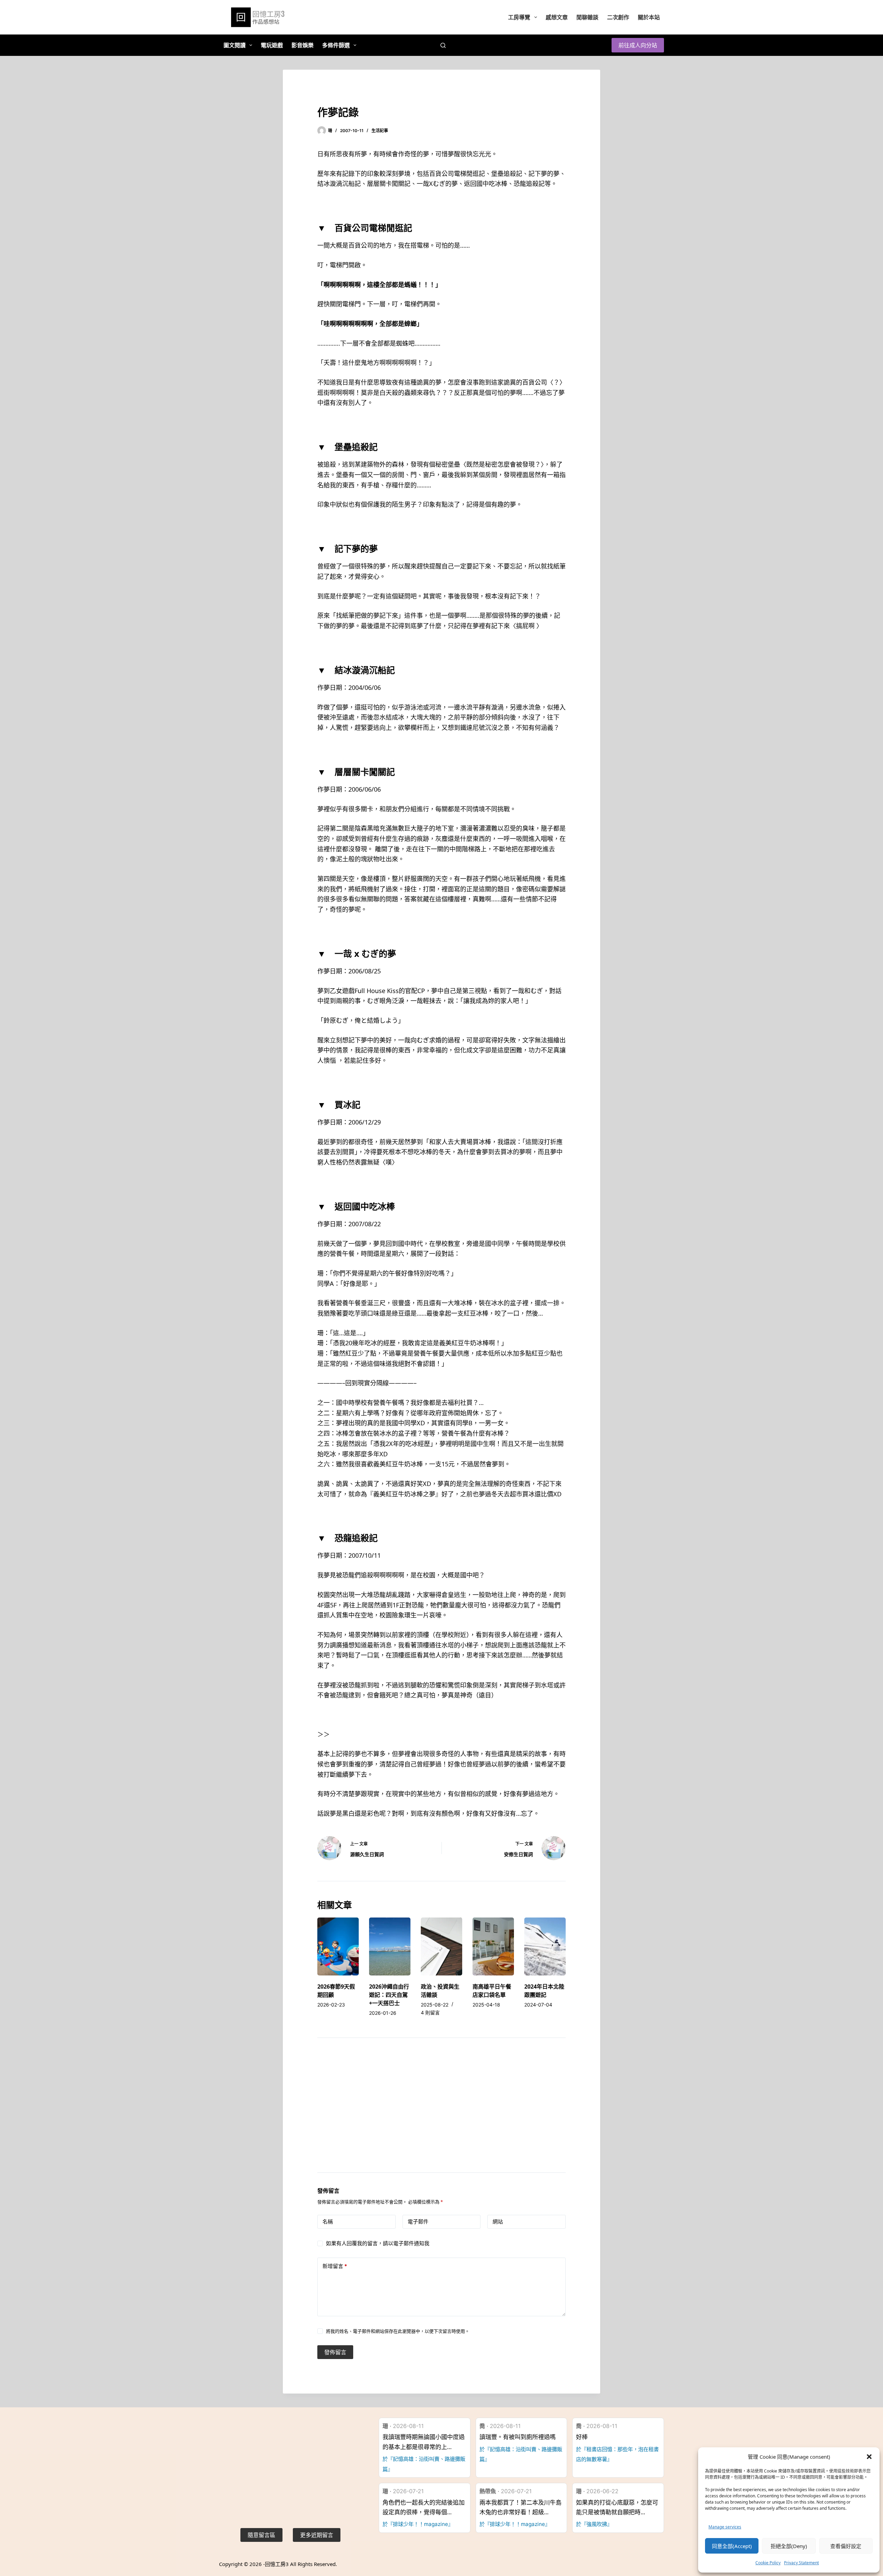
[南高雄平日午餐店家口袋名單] (493, 1946)
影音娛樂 (302, 45)
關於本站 (649, 17)
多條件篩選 (336, 45)
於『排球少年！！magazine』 (418, 2524)
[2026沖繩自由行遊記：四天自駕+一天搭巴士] (390, 1946)
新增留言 (335, 2266)
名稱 (328, 2222)
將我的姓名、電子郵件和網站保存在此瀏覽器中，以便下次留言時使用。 (398, 2331)
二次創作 (618, 17)
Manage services (725, 2527)
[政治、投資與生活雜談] (441, 1946)
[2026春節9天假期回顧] (338, 1946)
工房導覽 (519, 17)
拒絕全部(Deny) (789, 2546)
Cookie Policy (768, 2563)
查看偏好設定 (846, 2546)
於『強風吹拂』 (594, 2524)
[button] (869, 2457)
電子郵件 (418, 2222)
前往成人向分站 (638, 45)
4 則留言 (430, 2013)
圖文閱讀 (235, 45)
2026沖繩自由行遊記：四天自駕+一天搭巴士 (389, 1995)
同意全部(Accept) (732, 2546)
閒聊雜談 (587, 17)
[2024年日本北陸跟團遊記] (545, 1946)
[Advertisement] (441, 2114)
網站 (498, 2222)
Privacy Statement (801, 2563)
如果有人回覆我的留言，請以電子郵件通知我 (378, 2243)
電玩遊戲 (272, 45)
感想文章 (557, 17)
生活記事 (380, 131)
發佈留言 (335, 2352)
